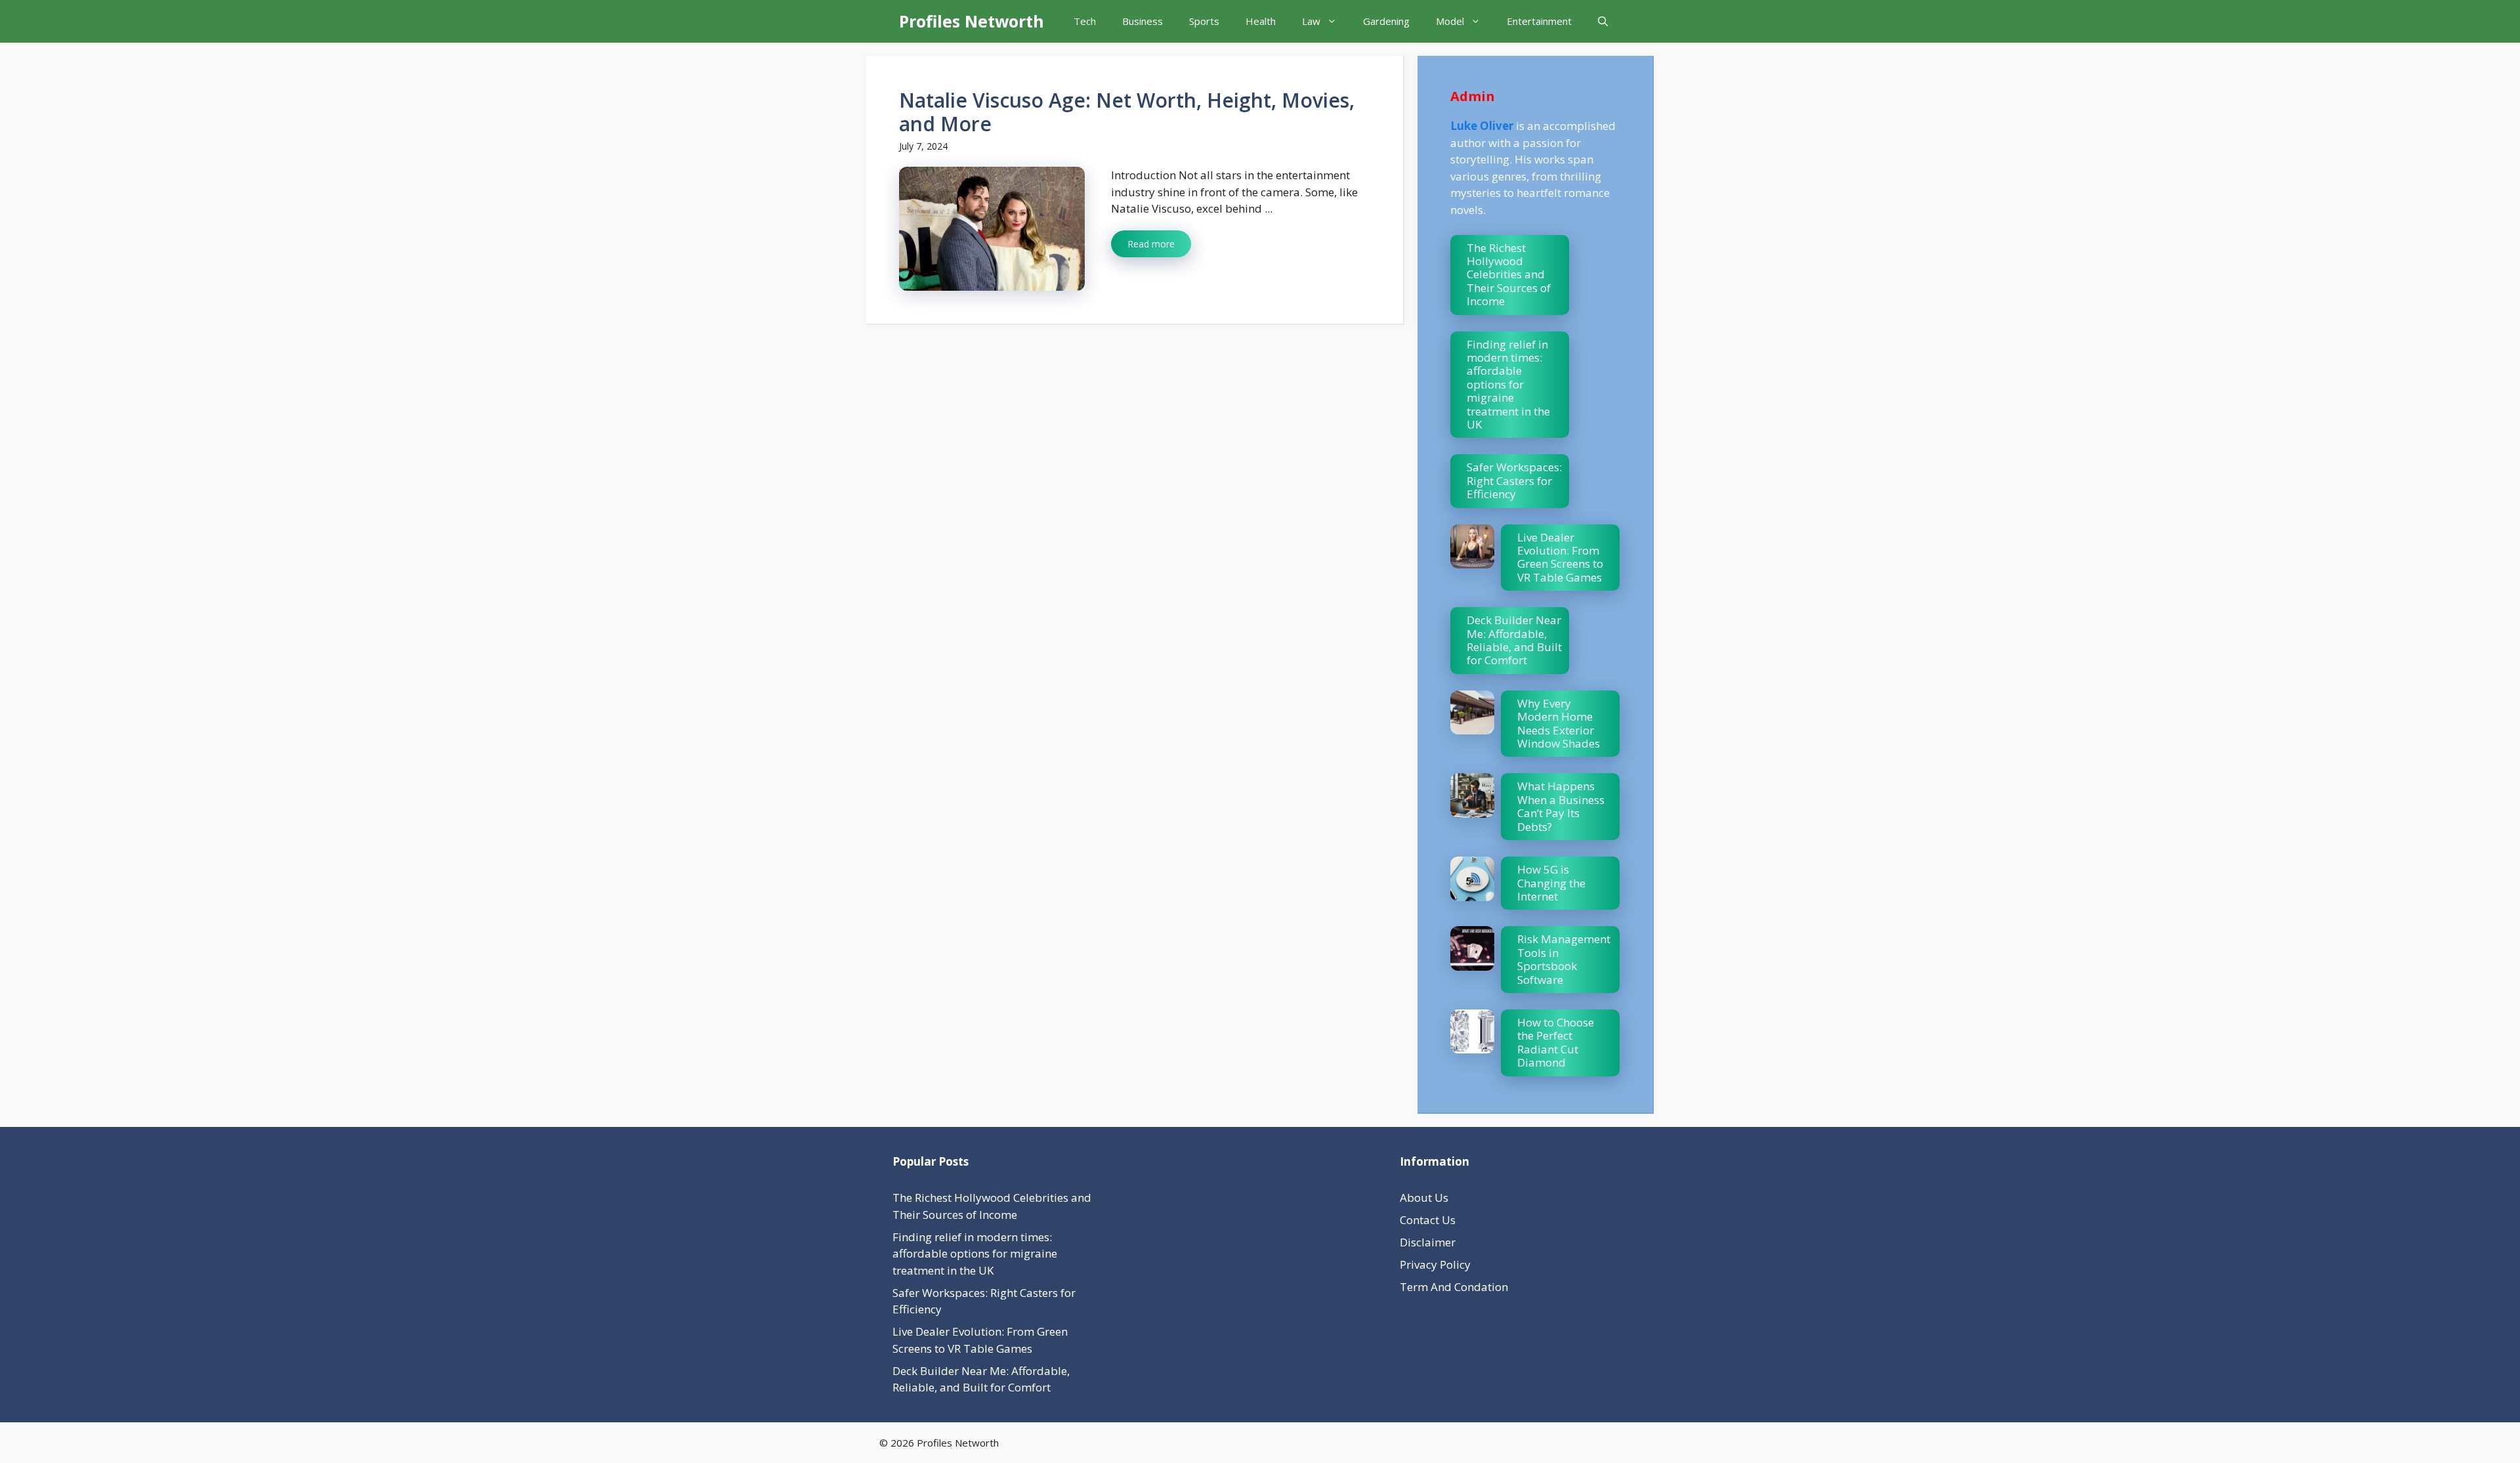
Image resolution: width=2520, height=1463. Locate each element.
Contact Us (1428, 1220)
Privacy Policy (1435, 1264)
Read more (1151, 244)
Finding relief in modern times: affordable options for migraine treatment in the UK (1508, 384)
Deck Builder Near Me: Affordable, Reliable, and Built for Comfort (1514, 640)
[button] (1603, 21)
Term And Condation (1454, 1287)
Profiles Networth (972, 21)
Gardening (1386, 21)
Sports (1204, 21)
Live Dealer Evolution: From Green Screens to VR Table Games (1560, 557)
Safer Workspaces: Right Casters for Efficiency (1514, 480)
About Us (1424, 1198)
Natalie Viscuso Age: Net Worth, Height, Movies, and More (1127, 112)
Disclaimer (1428, 1242)
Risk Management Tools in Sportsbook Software (1564, 959)
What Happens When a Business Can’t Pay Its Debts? (1561, 806)
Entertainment (1539, 21)
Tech (1085, 21)
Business (1143, 21)
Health (1261, 21)
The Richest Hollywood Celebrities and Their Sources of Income (1509, 275)
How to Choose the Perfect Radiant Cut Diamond (1556, 1042)
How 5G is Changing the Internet (1551, 883)
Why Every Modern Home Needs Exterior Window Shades (1559, 723)
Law (1311, 21)
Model (1450, 21)
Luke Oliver (1482, 126)
